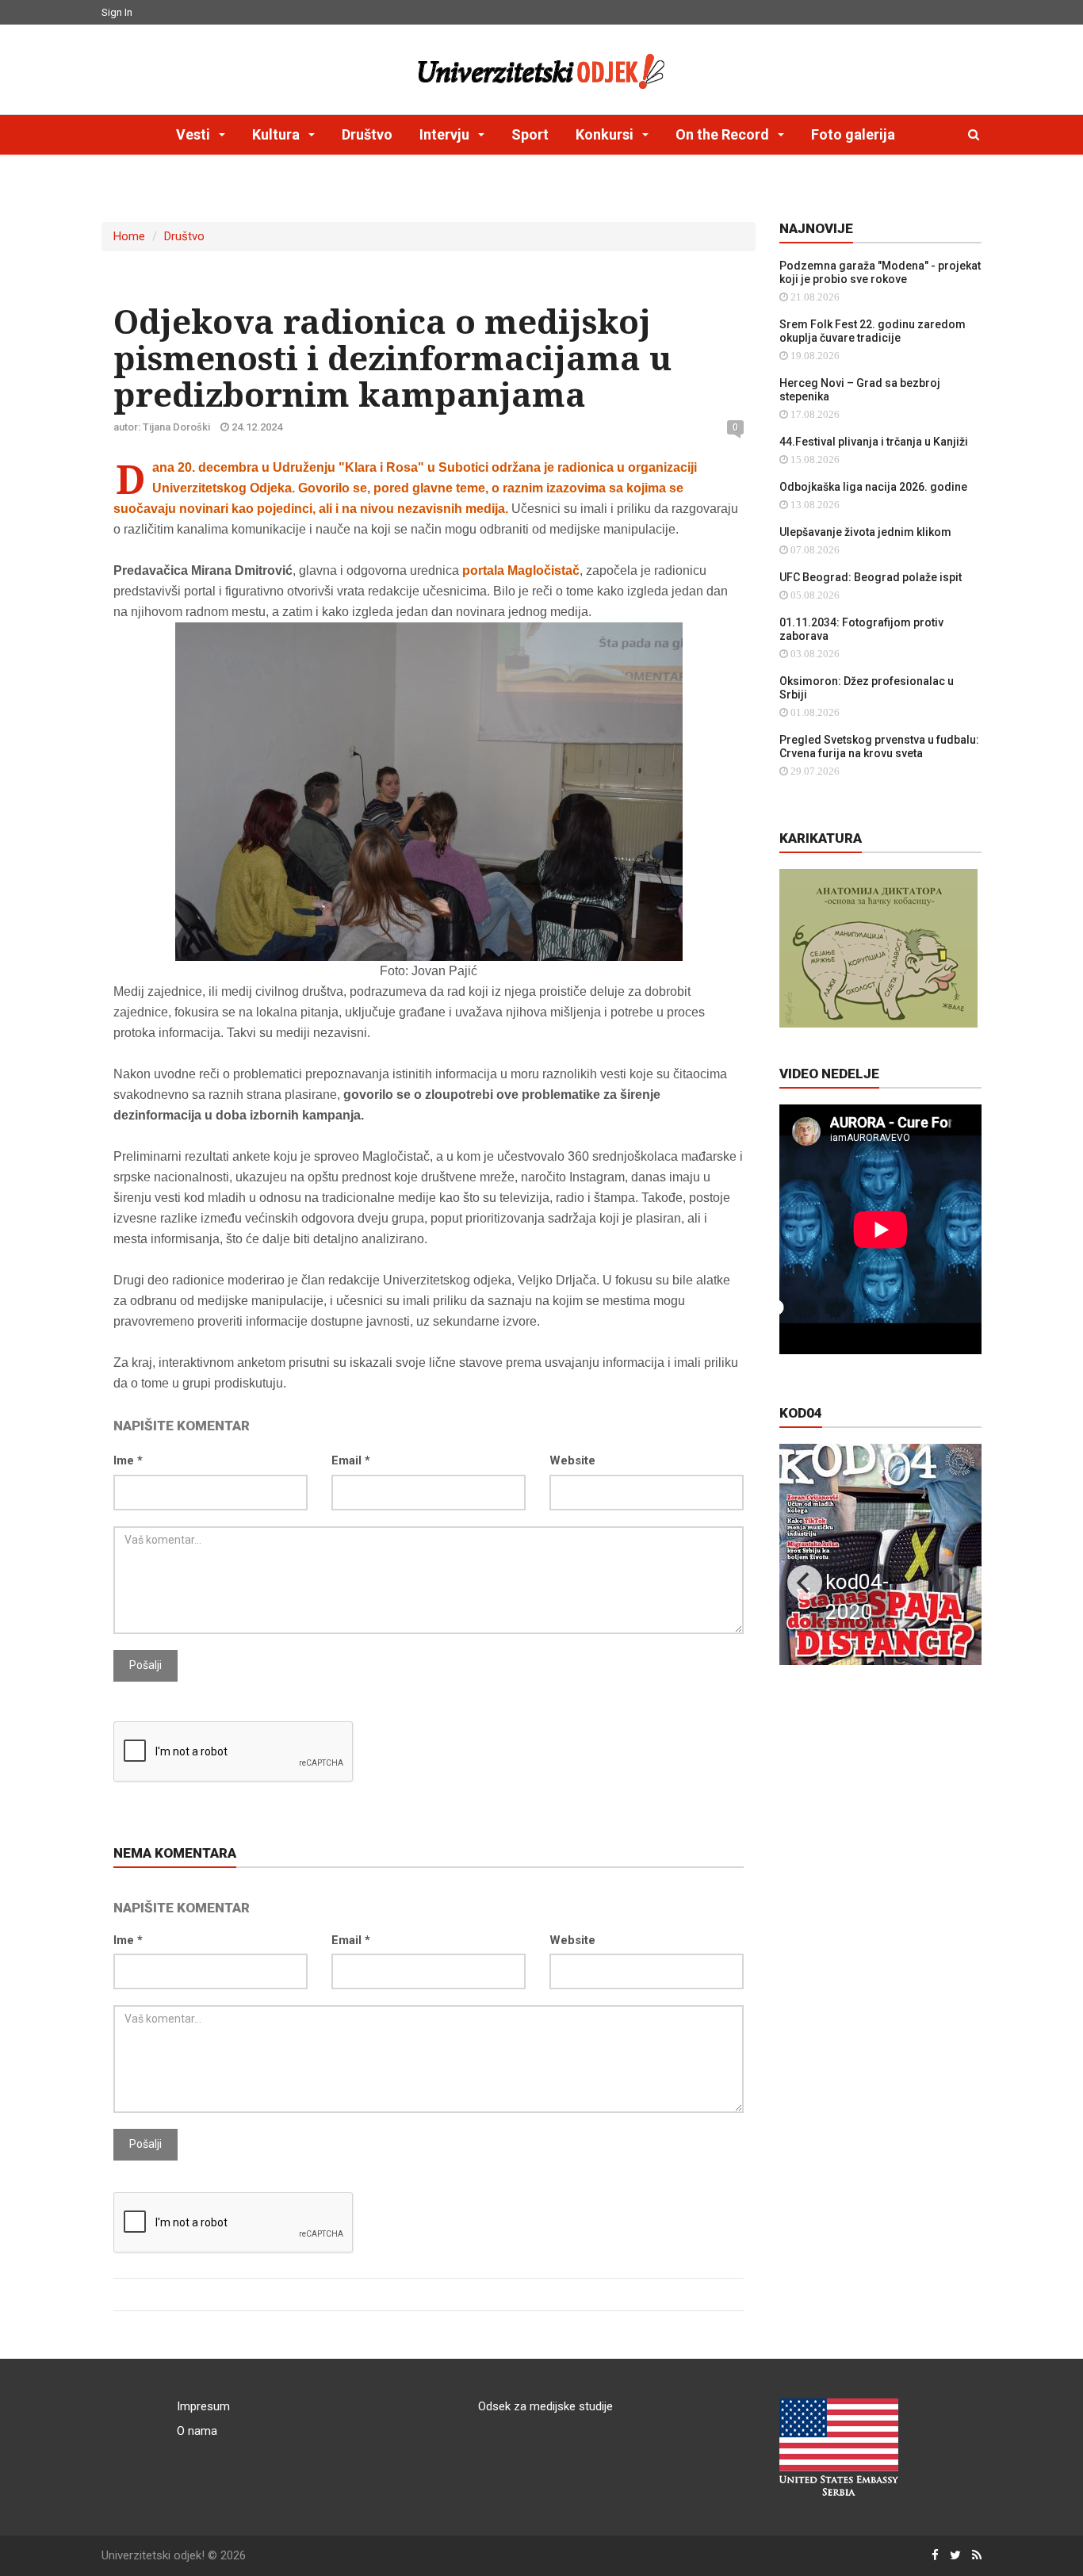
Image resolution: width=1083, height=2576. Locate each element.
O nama (197, 2431)
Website (572, 1460)
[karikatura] (878, 947)
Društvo (367, 134)
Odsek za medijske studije (545, 2406)
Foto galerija (853, 134)
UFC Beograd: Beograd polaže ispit (871, 577)
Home (129, 236)
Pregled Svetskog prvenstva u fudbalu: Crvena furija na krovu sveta (879, 746)
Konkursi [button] (606, 134)
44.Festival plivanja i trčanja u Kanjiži (874, 442)
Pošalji (145, 1665)
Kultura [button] (277, 134)
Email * (351, 1460)
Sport (530, 134)
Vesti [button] (195, 134)
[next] (956, 1583)
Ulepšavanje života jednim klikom (865, 532)
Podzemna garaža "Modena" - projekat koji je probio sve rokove (880, 272)
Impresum (203, 2406)
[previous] (805, 1583)
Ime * (128, 1460)
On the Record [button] (724, 134)
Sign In (117, 12)
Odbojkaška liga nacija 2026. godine (873, 487)
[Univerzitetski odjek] (541, 67)
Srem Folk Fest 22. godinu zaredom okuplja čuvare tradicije (873, 331)
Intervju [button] (446, 134)
